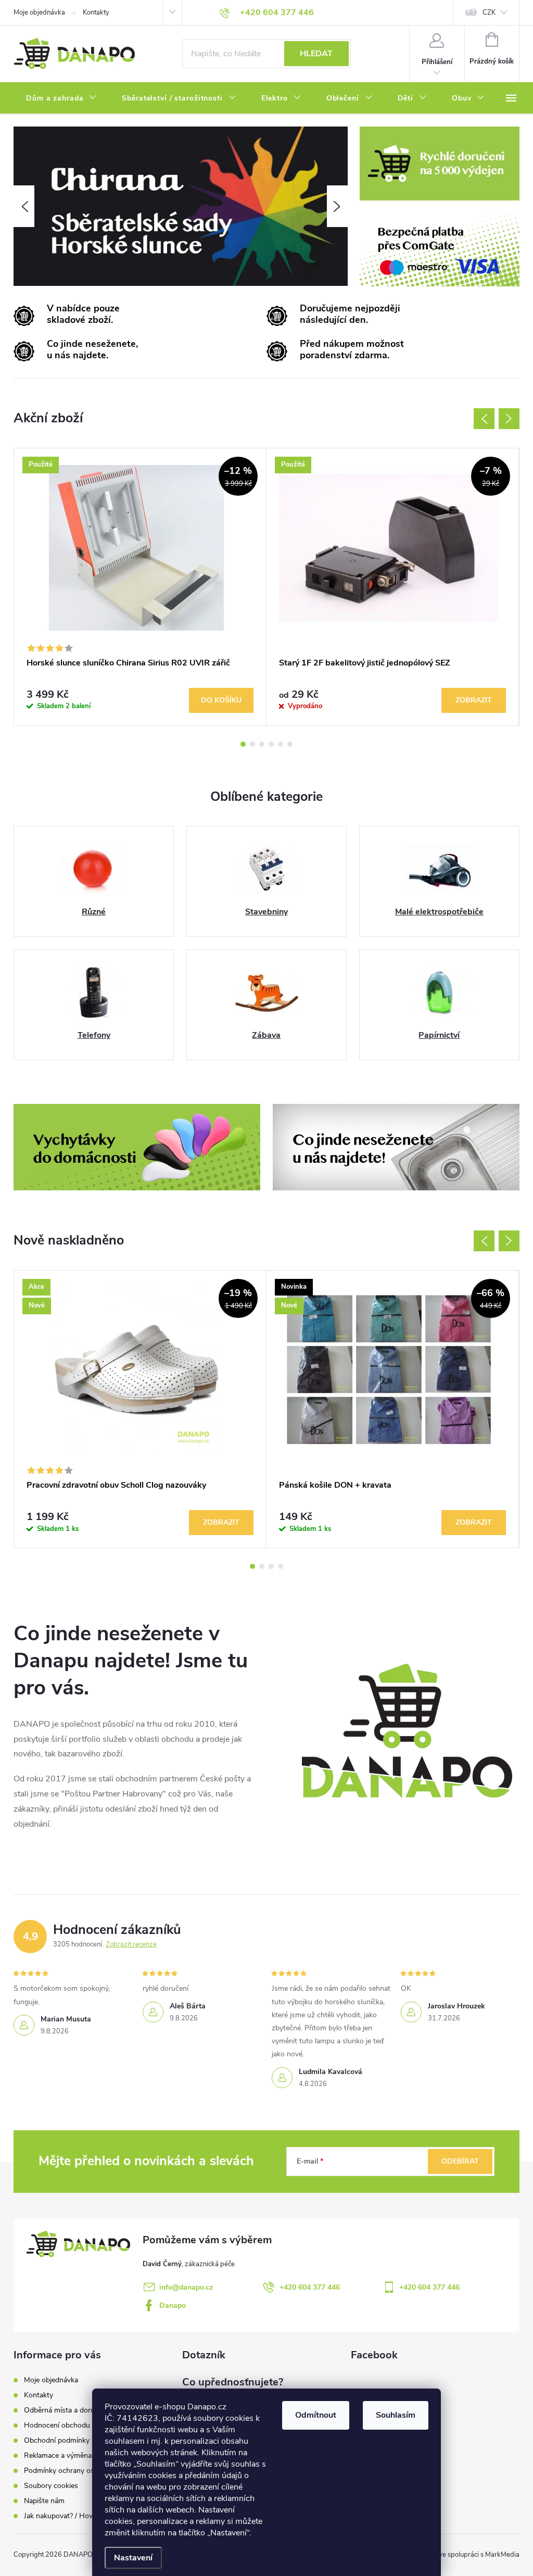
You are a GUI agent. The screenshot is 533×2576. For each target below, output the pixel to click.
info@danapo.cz (186, 2287)
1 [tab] (243, 744)
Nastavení (133, 2558)
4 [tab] (271, 744)
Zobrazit (474, 700)
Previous (484, 419)
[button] (24, 206)
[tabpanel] (140, 587)
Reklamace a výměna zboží (67, 2455)
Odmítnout (316, 2415)
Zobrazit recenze (131, 1944)
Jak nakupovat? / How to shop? (75, 2516)
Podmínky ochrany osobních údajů (80, 2471)
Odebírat (460, 2161)
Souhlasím (396, 2415)
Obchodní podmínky (57, 2440)
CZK (489, 12)
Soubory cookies (51, 2486)
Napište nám (44, 2501)
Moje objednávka (39, 12)
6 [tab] (290, 744)
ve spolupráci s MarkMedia (479, 2555)
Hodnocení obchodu (57, 2425)
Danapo (173, 2305)
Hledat (316, 54)
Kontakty (96, 12)
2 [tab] (252, 744)
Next (509, 419)
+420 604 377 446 (310, 2287)
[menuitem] (61, 98)
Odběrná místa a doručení (66, 2410)
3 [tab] (262, 744)
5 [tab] (281, 744)
